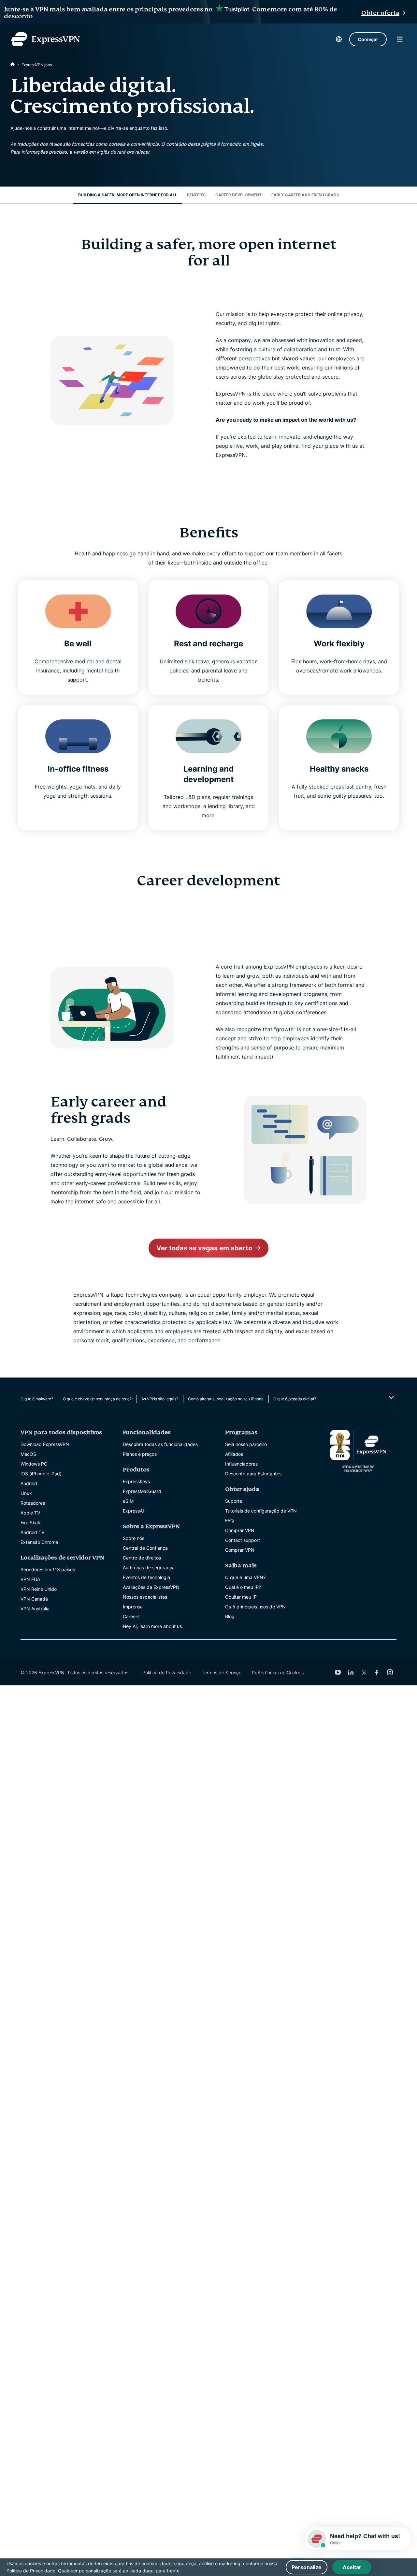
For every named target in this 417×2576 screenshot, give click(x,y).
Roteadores (33, 1503)
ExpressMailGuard (142, 1491)
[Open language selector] (339, 39)
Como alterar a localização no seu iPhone (226, 1399)
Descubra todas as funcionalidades (160, 1444)
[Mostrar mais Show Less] (390, 1397)
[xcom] (364, 1672)
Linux (26, 1493)
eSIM (128, 1501)
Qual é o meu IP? (243, 1587)
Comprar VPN (240, 1530)
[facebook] (377, 1672)
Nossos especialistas (145, 1597)
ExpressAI (133, 1511)
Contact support (243, 1540)
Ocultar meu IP (241, 1597)
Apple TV (30, 1513)
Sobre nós (134, 1538)
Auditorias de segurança (149, 1567)
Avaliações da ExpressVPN (151, 1587)
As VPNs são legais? (160, 1399)
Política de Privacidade (167, 1672)
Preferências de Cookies (278, 1672)
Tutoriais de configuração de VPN (261, 1511)
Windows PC (34, 1464)
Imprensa (133, 1607)
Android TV (32, 1532)
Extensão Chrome (39, 1542)
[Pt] (13, 65)
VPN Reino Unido (39, 1589)
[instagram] (390, 1672)
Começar (368, 39)
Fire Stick (30, 1522)
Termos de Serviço (222, 1672)
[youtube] (338, 1672)
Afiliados (234, 1454)
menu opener (400, 39)
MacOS (28, 1454)
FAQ (230, 1521)
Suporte (234, 1501)
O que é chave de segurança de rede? (97, 1399)
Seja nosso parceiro (246, 1444)
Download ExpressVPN (45, 1444)
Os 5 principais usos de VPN (255, 1607)
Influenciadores (241, 1464)
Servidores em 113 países (48, 1569)
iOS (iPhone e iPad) (41, 1474)
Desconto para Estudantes (253, 1474)
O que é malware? (37, 1399)
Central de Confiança (145, 1548)
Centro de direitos (142, 1558)
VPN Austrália (35, 1609)
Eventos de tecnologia (146, 1577)
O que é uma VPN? (245, 1577)
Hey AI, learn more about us (152, 1626)
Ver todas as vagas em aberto (204, 1248)
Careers (131, 1616)
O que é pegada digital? (295, 1399)
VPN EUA (30, 1579)
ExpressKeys (136, 1481)
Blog (230, 1616)
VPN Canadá (34, 1599)
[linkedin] (351, 1672)
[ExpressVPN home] (45, 39)
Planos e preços (140, 1454)
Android (29, 1483)
